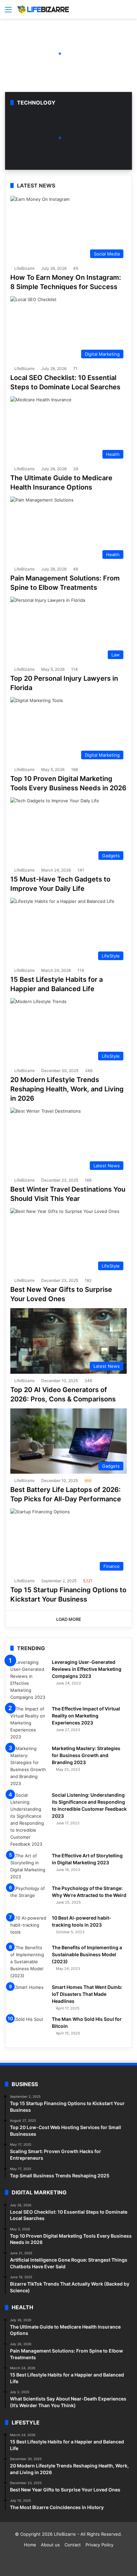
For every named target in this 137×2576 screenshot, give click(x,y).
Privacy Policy (99, 2545)
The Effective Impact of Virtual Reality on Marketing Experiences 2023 (86, 1716)
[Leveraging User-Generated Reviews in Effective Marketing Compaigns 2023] (29, 1680)
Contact (73, 2545)
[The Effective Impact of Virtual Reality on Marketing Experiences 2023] (29, 1723)
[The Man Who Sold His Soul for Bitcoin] (29, 2028)
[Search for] (129, 12)
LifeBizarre (24, 268)
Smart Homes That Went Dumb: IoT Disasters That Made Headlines (87, 1994)
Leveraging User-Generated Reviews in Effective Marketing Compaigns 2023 (87, 1669)
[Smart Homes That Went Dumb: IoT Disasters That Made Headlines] (29, 1996)
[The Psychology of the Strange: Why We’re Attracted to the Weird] (29, 1897)
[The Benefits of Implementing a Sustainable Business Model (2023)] (29, 1962)
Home (30, 2545)
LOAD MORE (69, 1619)
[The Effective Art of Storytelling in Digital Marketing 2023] (29, 1866)
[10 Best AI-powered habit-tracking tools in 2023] (29, 1927)
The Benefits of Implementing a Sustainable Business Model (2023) (87, 1954)
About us (50, 2545)
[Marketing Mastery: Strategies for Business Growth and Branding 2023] (29, 1766)
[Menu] (8, 12)
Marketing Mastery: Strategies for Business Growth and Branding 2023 (86, 1755)
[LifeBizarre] (43, 9)
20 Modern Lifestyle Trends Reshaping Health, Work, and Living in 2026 (67, 1089)
